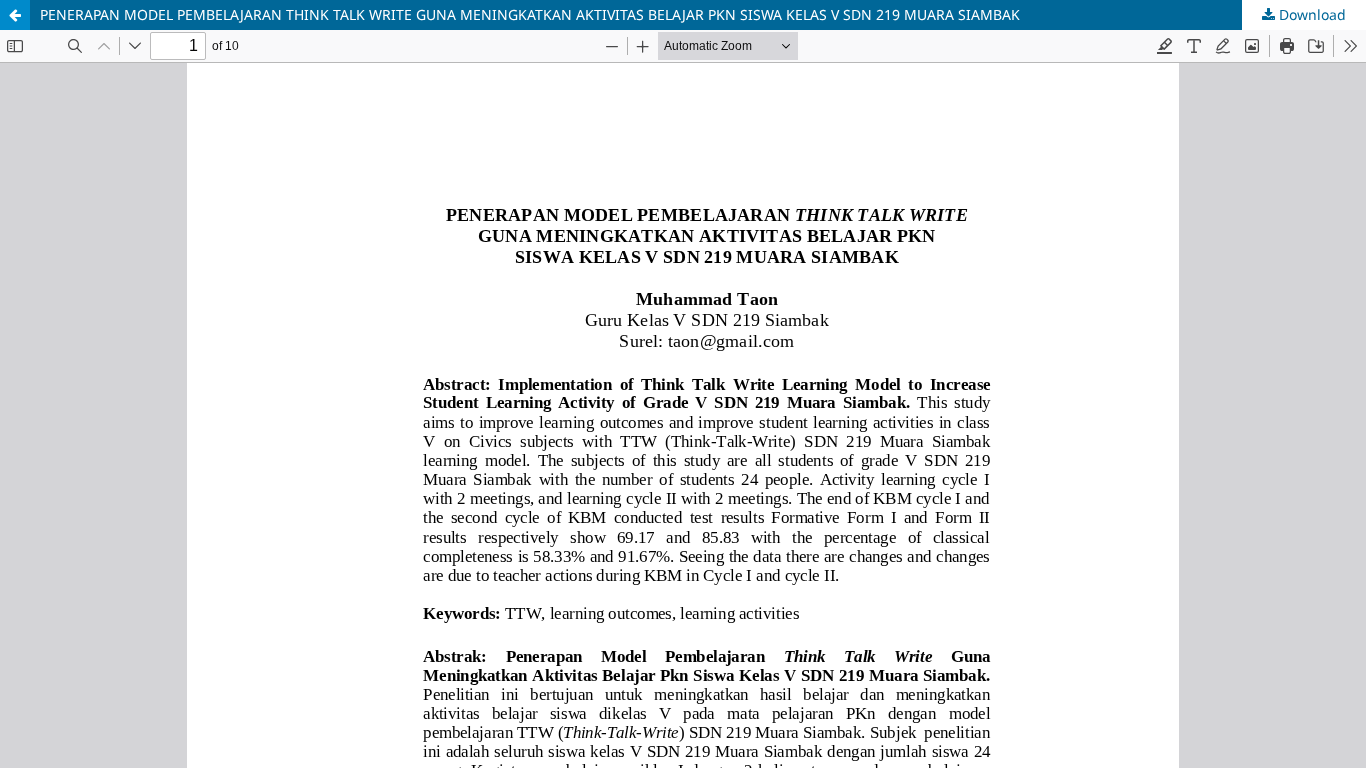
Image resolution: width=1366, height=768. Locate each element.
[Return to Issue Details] (15, 15)
